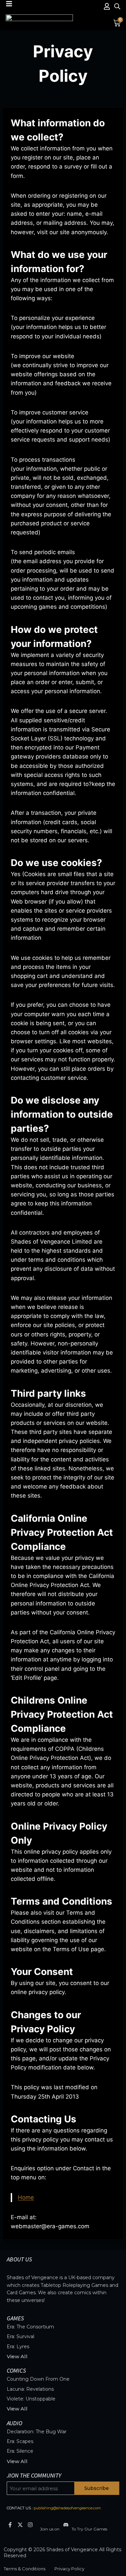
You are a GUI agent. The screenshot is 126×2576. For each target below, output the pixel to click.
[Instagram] (30, 2525)
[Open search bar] (117, 6)
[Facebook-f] (10, 2525)
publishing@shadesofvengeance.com (67, 2508)
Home (26, 2197)
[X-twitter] (20, 2525)
